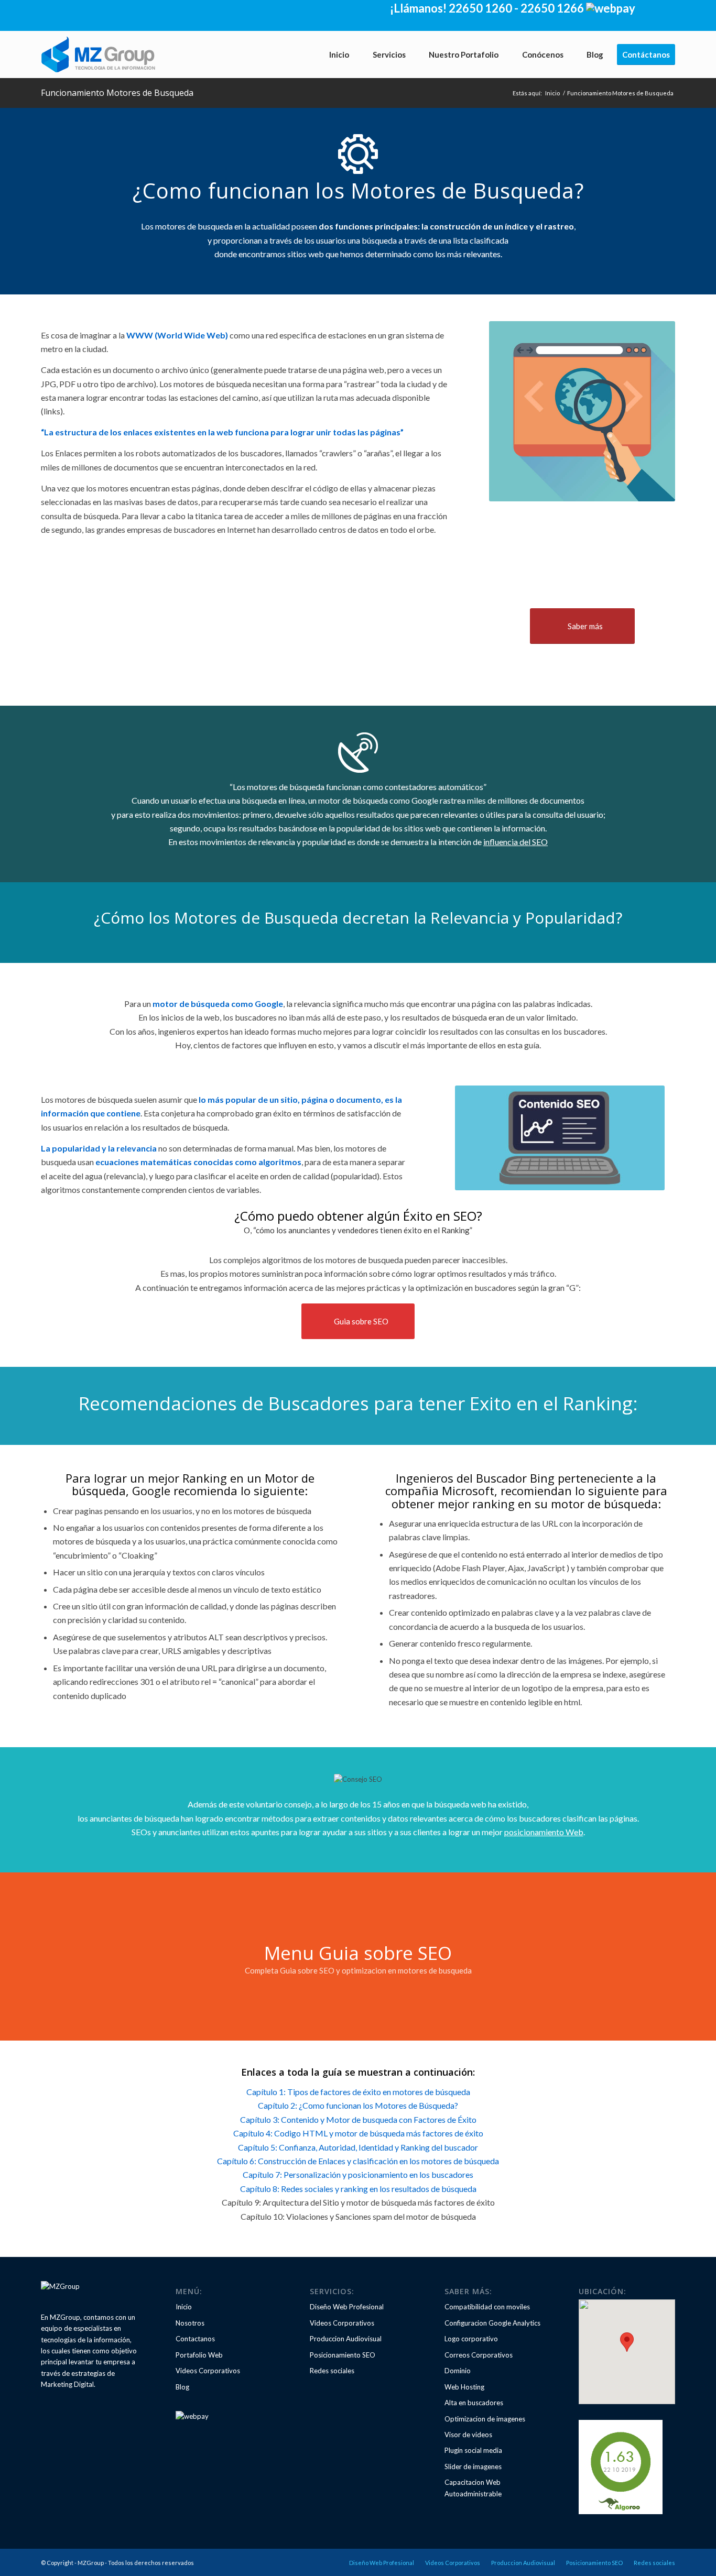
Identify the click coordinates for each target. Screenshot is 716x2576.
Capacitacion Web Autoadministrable (473, 2488)
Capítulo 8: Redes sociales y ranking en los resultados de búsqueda (358, 2189)
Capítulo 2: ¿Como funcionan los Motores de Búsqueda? (358, 2105)
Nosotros (190, 2323)
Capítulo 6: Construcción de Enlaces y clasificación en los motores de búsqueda (358, 2161)
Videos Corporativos (208, 2371)
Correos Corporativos (479, 2355)
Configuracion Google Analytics (492, 2323)
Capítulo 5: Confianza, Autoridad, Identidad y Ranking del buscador (358, 2147)
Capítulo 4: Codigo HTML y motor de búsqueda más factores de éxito (358, 2133)
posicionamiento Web (544, 1832)
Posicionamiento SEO (343, 2355)
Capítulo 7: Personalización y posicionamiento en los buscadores (358, 2174)
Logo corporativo (471, 2339)
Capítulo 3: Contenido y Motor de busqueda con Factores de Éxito (358, 2119)
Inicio (552, 93)
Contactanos (195, 2339)
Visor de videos (468, 2435)
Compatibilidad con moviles (487, 2307)
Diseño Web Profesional (347, 2307)
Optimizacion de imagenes (485, 2419)
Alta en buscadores (474, 2403)
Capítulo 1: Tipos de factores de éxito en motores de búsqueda (358, 2092)
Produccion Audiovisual (346, 2339)
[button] (627, 2342)
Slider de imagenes (473, 2467)
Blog (182, 2387)
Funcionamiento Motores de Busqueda (117, 93)
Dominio (458, 2371)
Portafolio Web (199, 2355)
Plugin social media (473, 2450)
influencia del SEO (516, 842)
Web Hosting (464, 2387)
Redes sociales (332, 2371)
